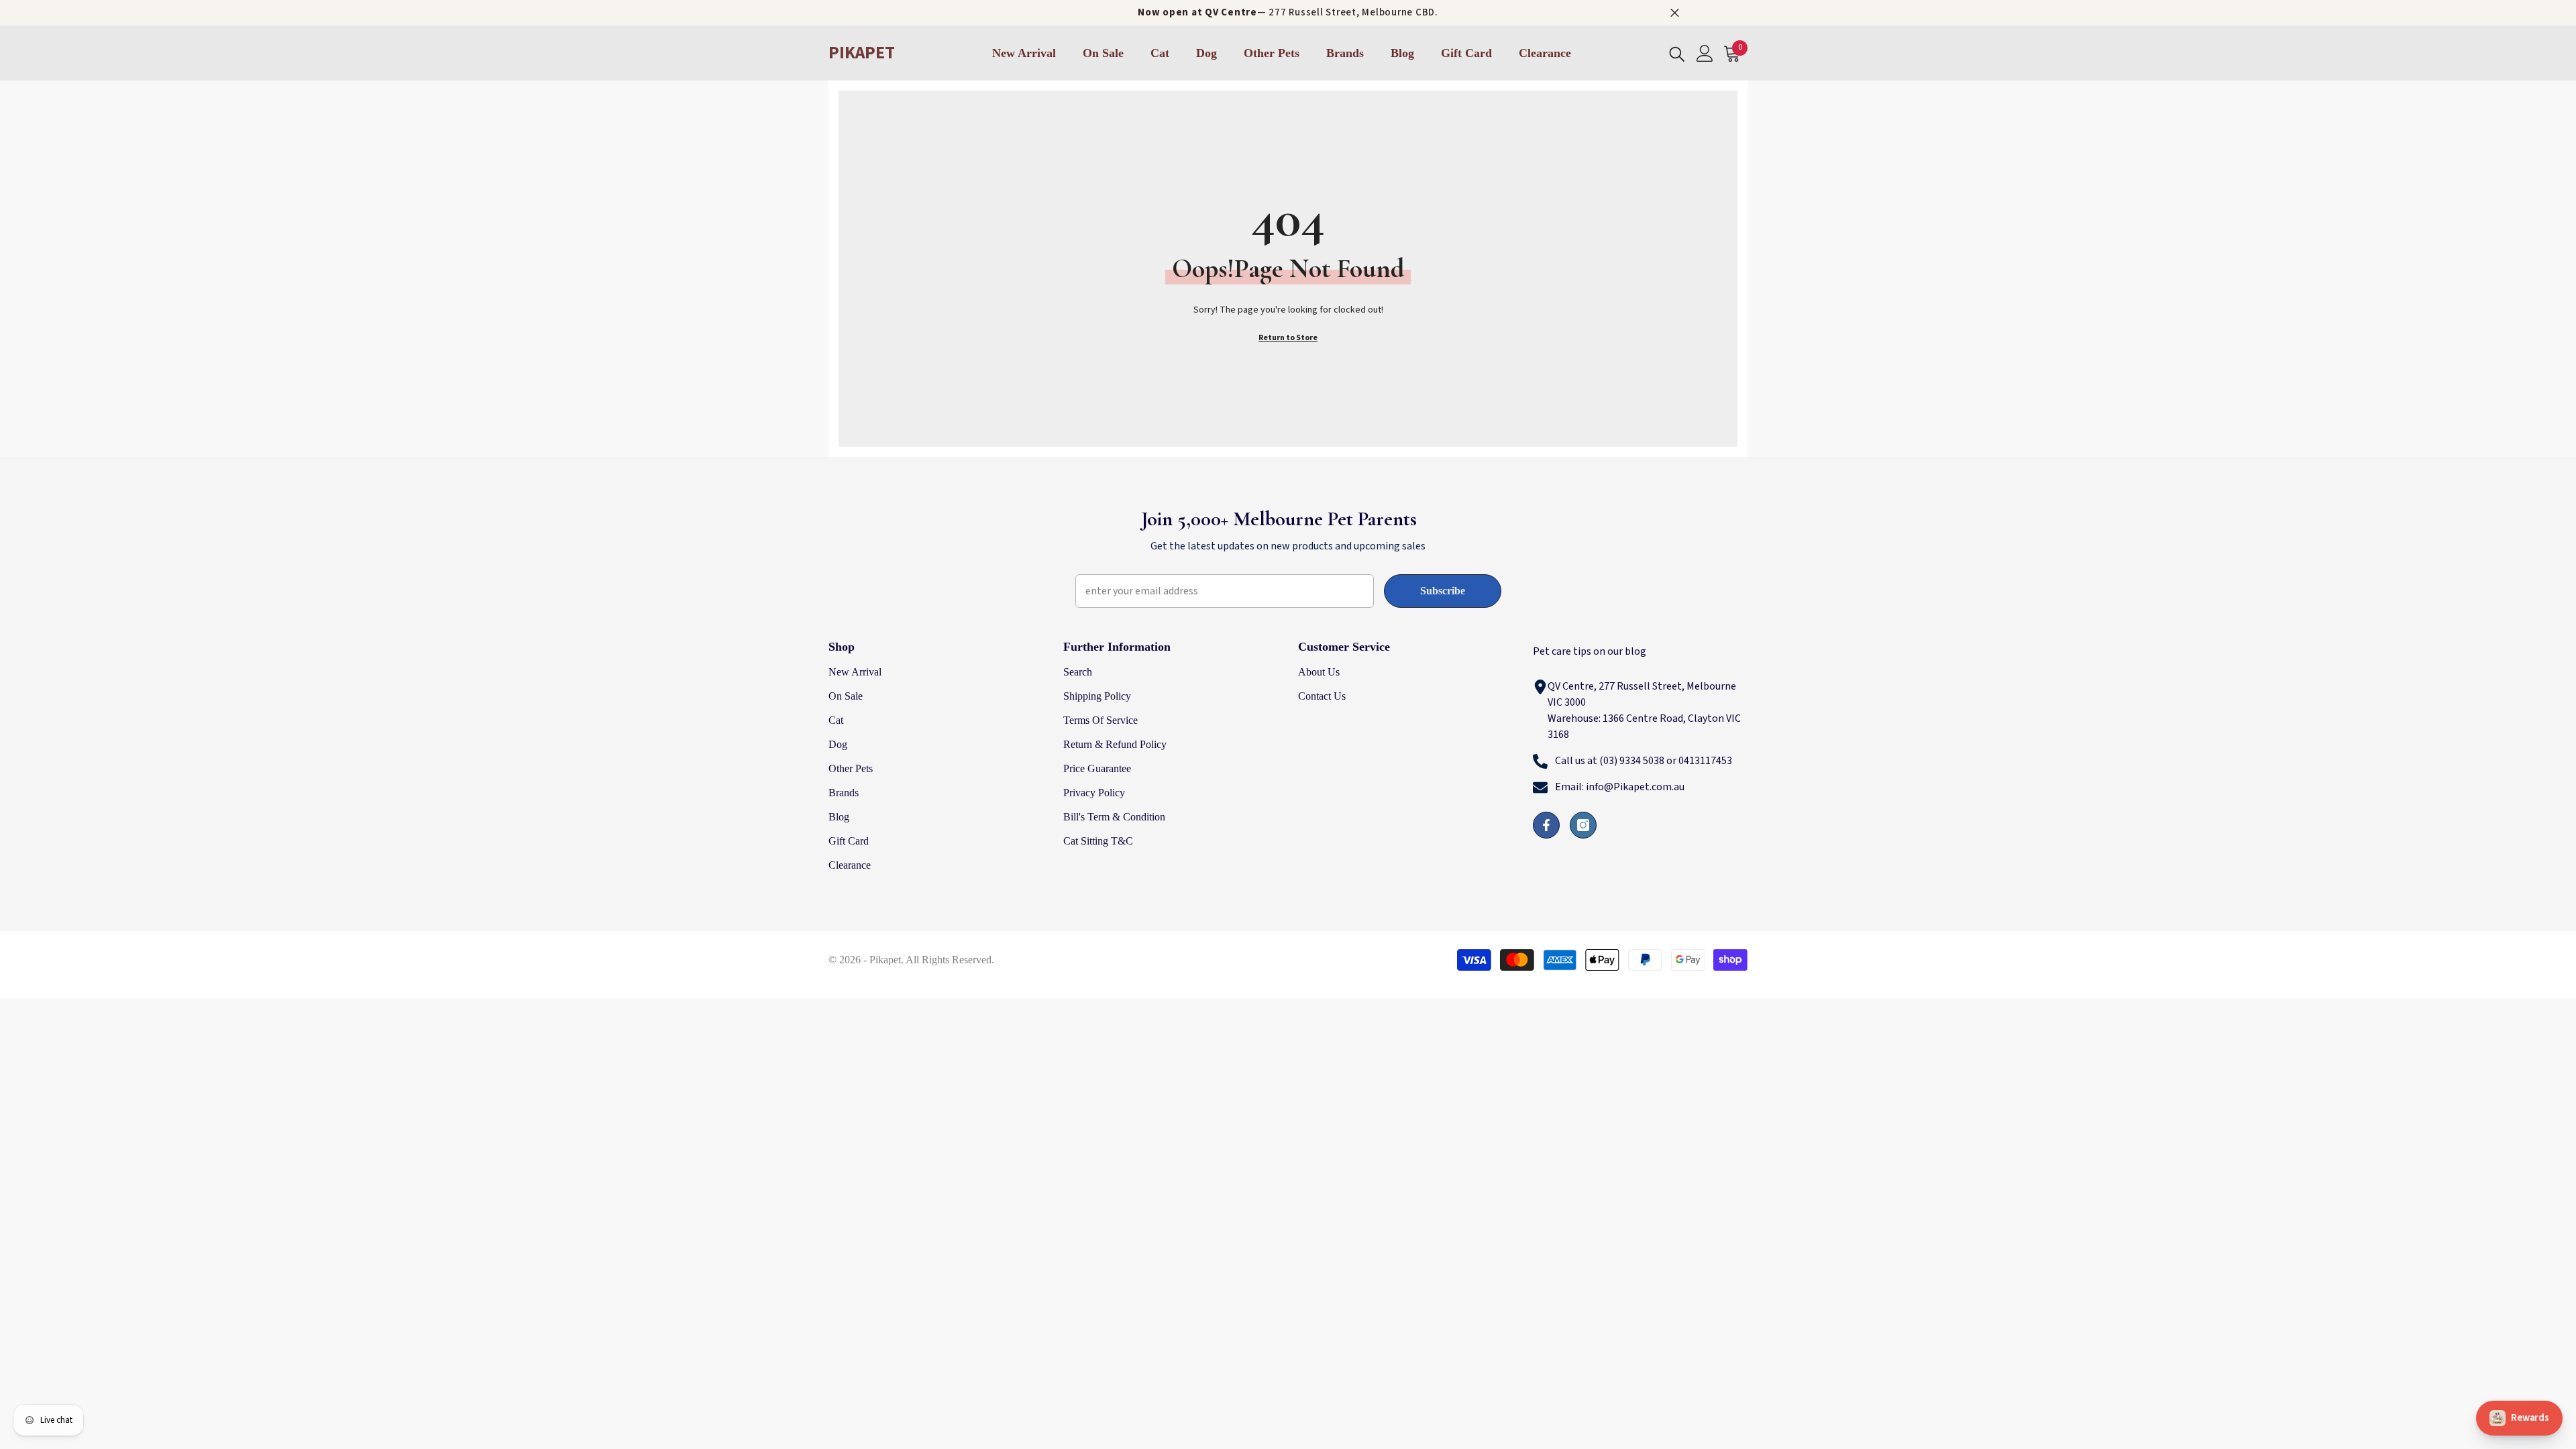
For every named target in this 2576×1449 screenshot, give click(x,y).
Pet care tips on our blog (1590, 651)
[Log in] (1705, 53)
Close (1675, 13)
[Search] (1677, 53)
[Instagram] (1583, 825)
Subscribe (1443, 591)
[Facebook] (1546, 825)
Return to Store (1288, 338)
